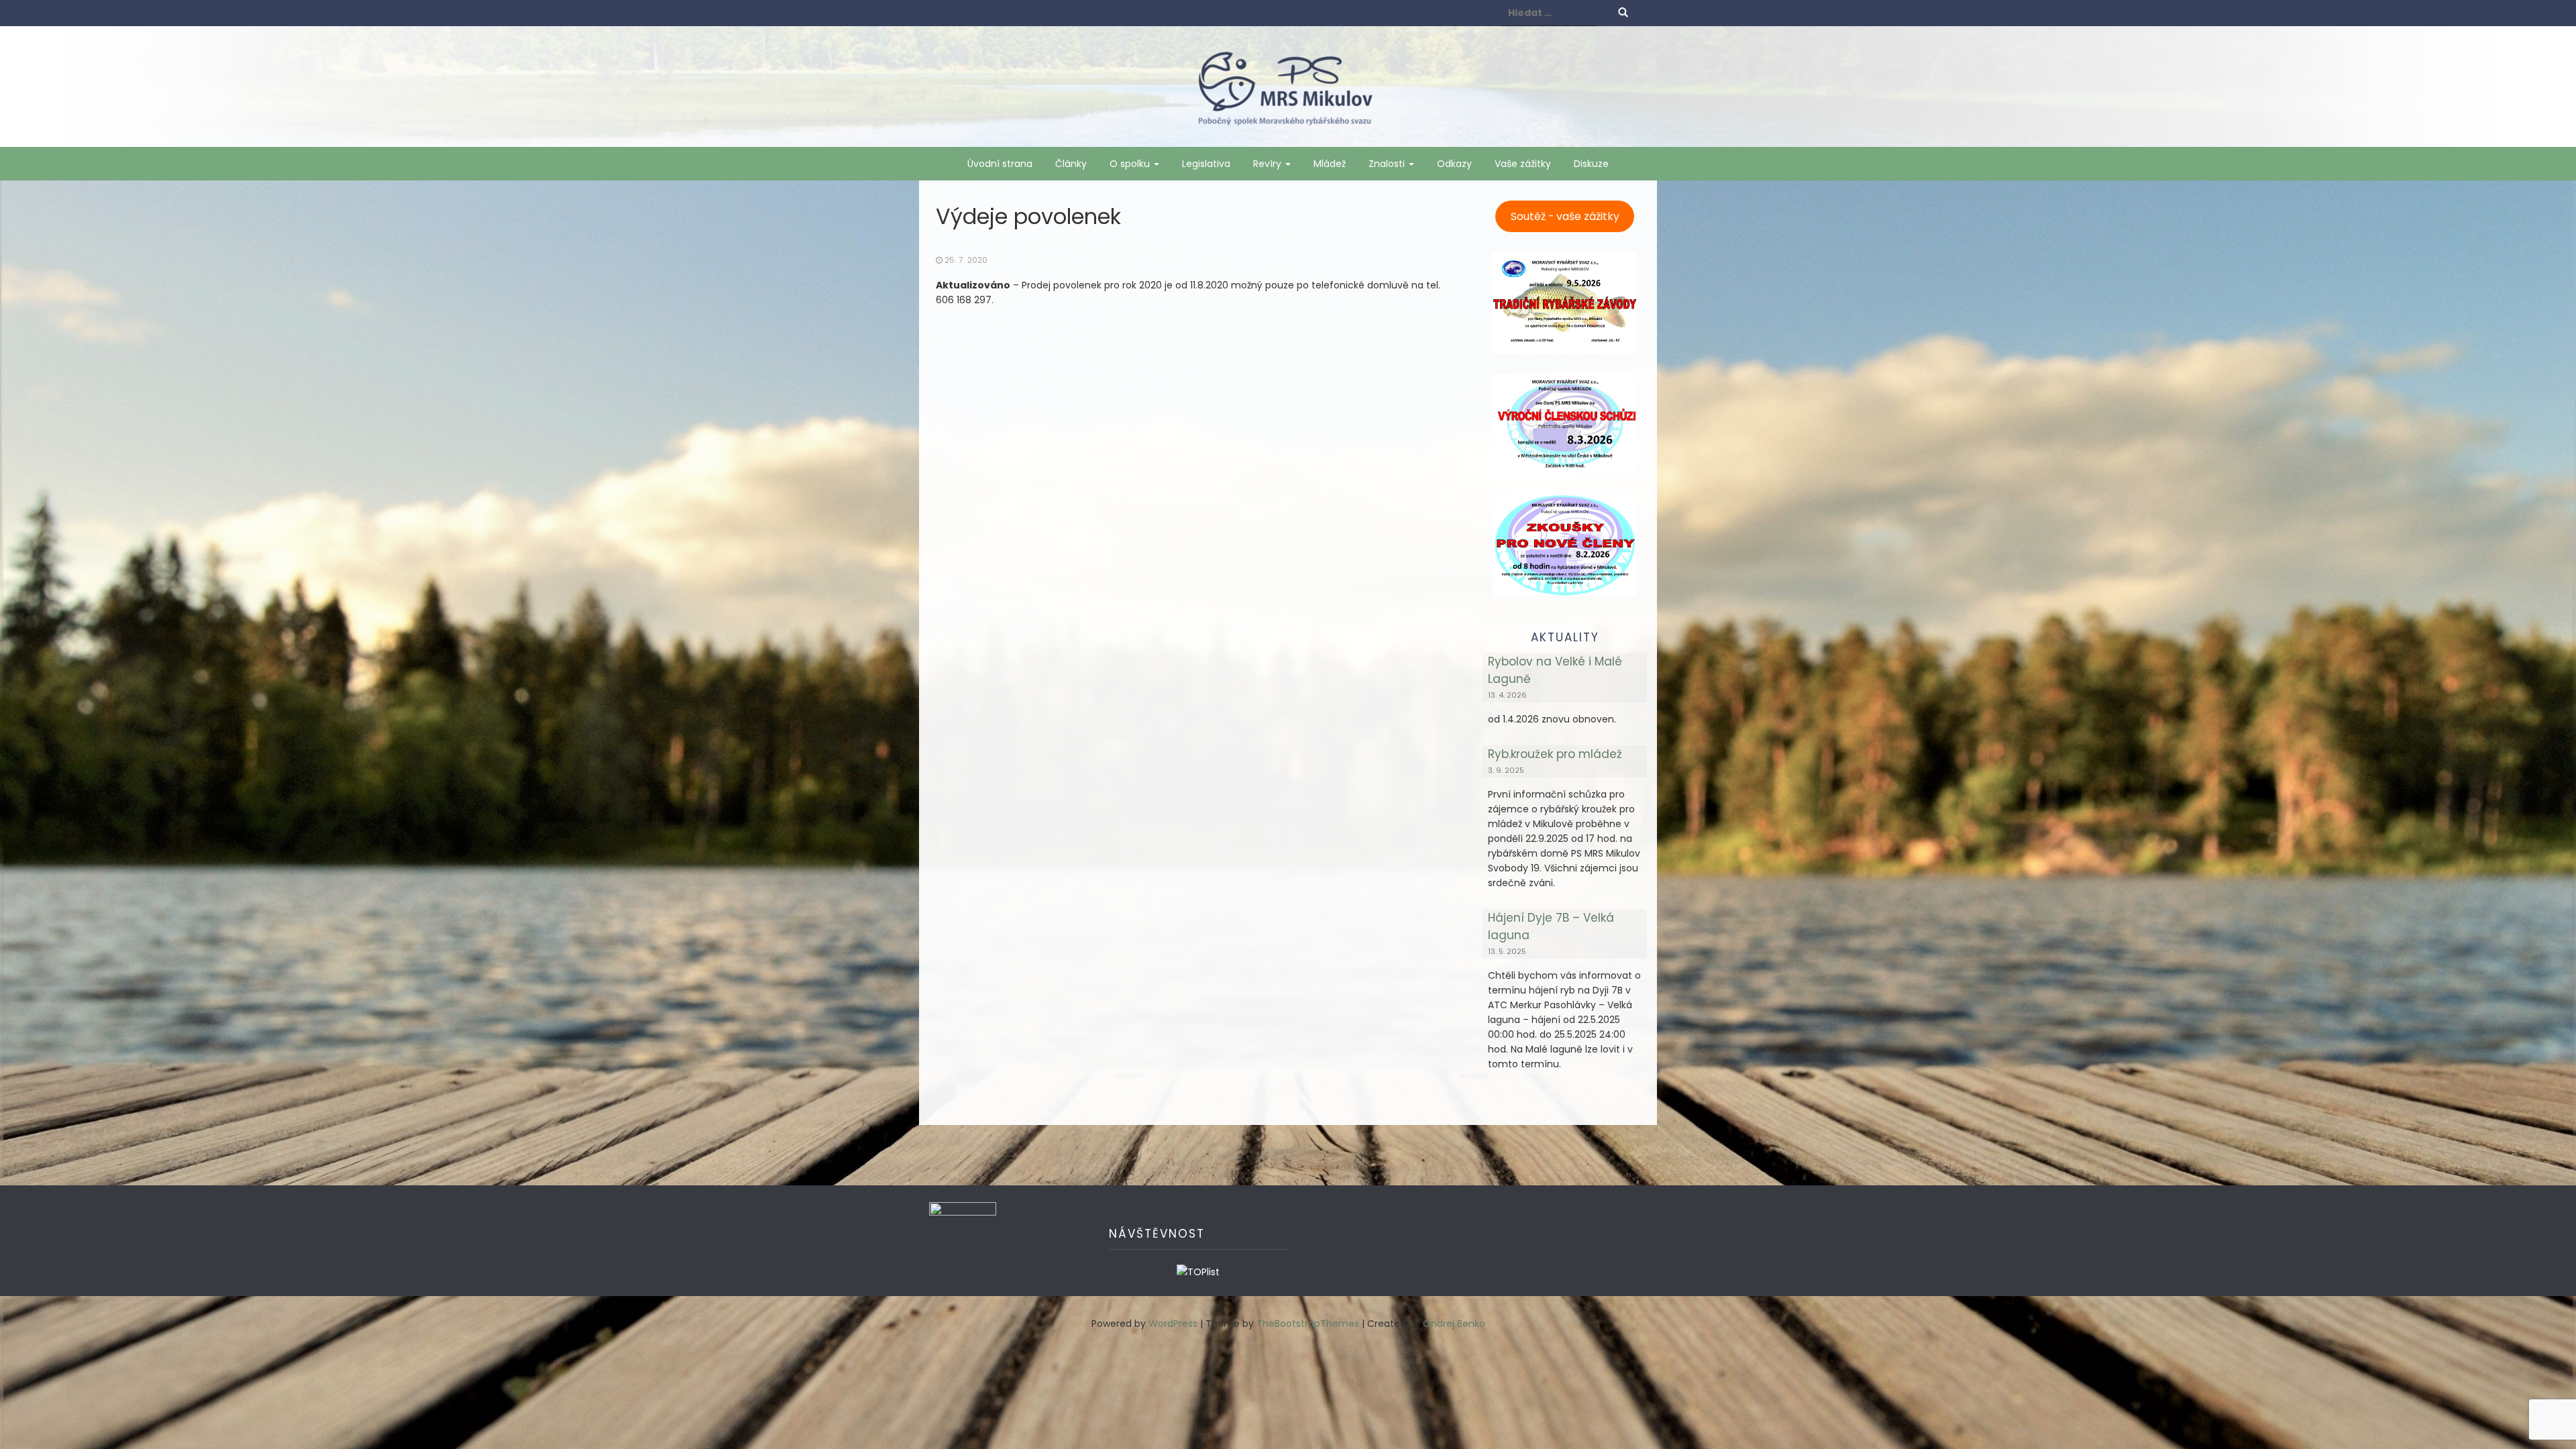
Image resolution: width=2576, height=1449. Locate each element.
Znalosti (1388, 164)
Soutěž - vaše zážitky (1565, 216)
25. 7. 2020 (966, 260)
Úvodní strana (1000, 164)
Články (1071, 164)
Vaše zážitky (1523, 164)
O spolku (1131, 164)
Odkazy (1454, 164)
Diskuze (1591, 164)
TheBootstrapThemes (1308, 1324)
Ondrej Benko (1454, 1324)
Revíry (1269, 164)
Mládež (1330, 164)
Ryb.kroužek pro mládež (1555, 754)
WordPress (1173, 1324)
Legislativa (1206, 164)
